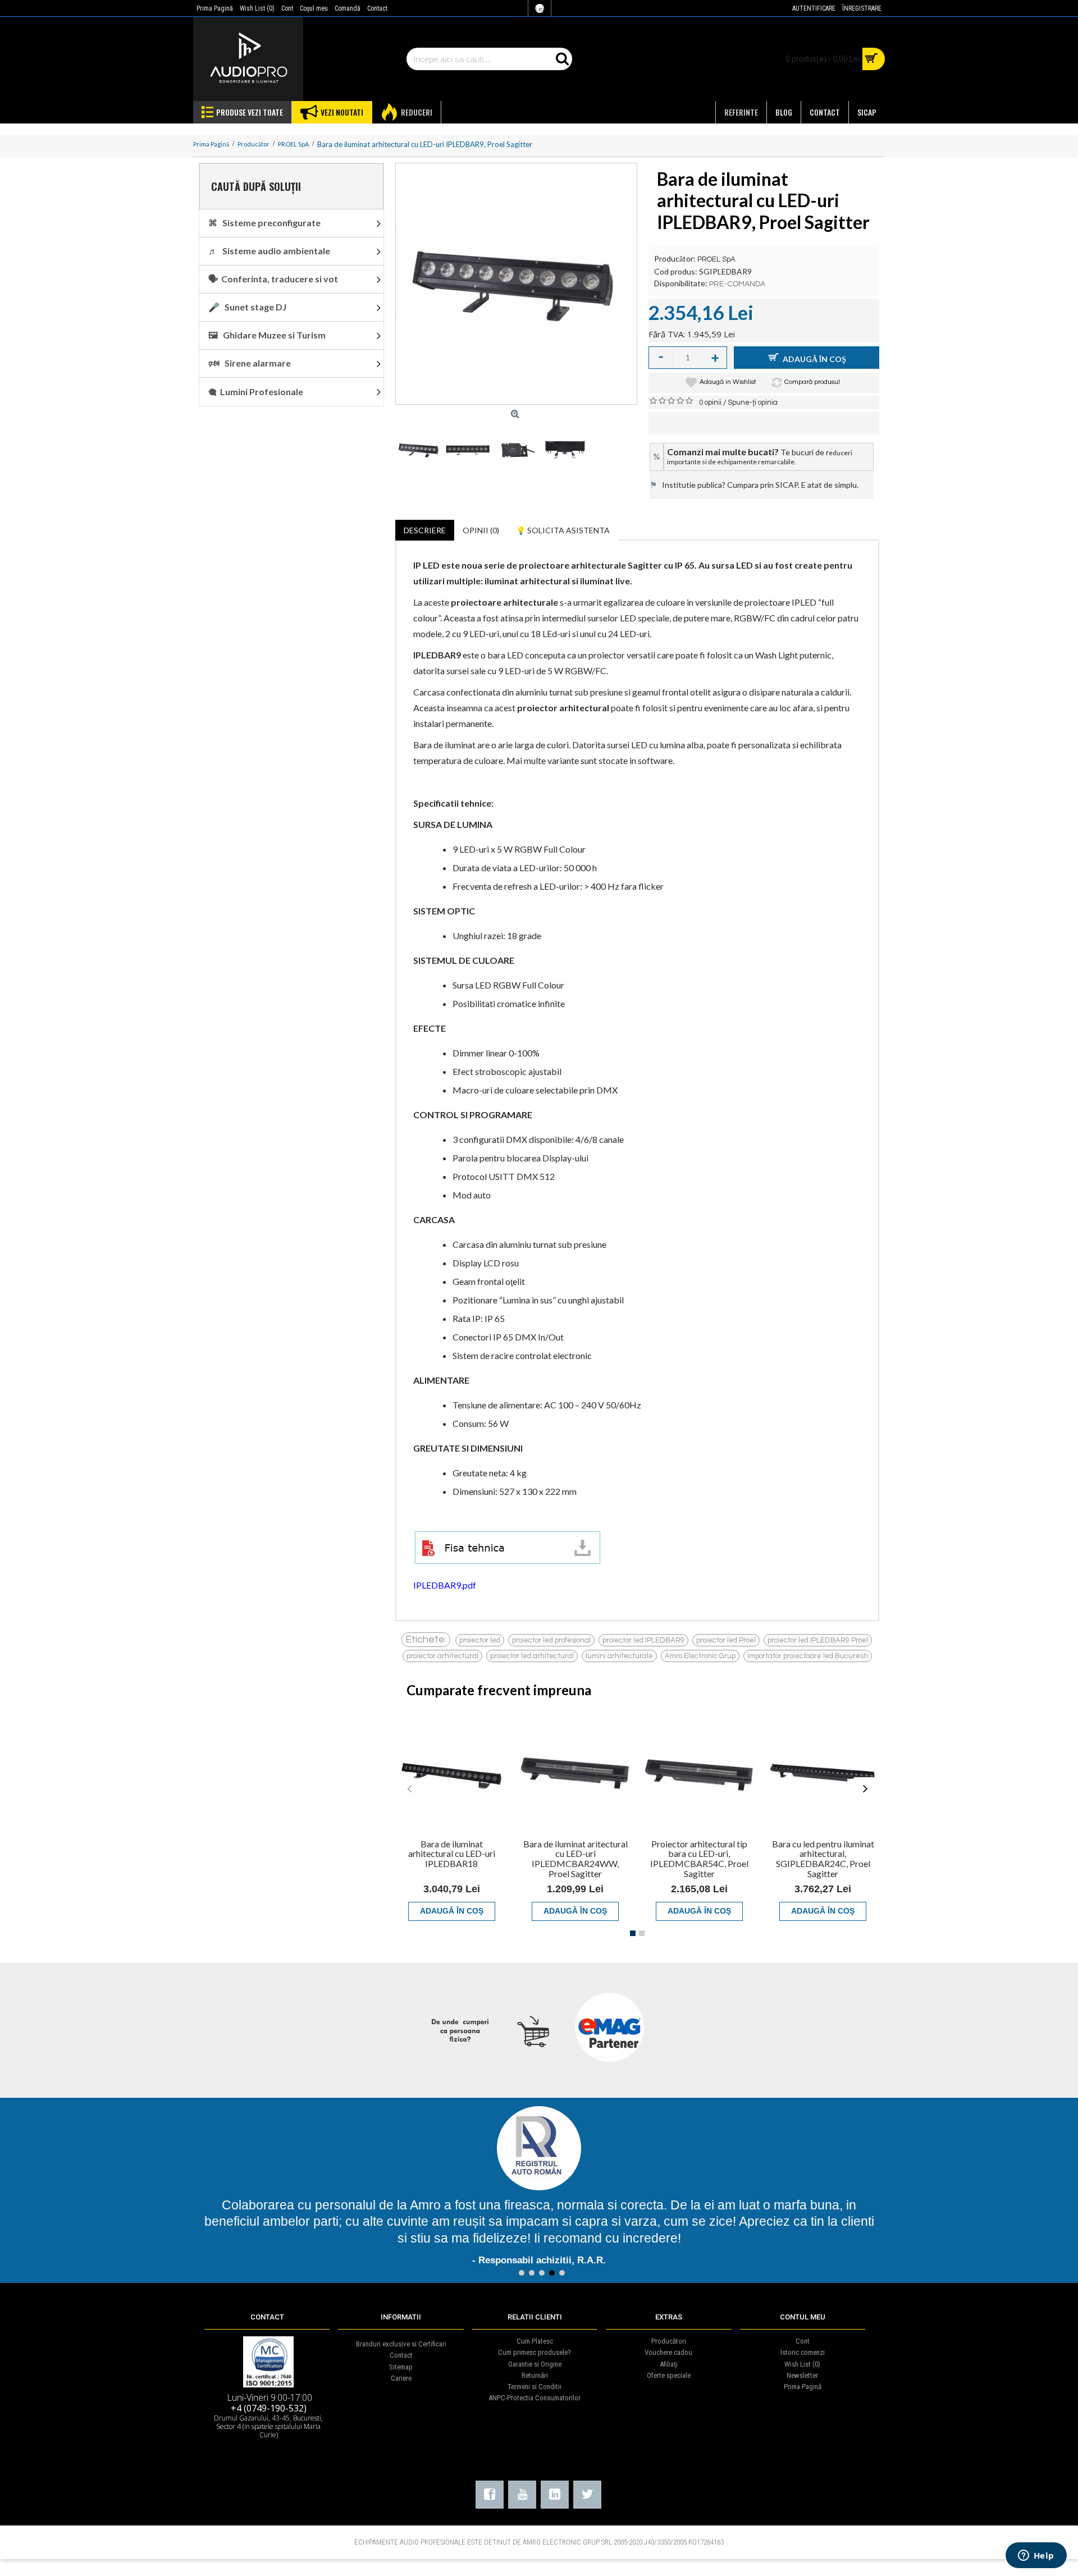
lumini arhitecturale (619, 1656)
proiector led (480, 1640)
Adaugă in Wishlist (728, 382)
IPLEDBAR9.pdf (445, 1585)
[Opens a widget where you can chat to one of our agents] (1036, 2556)
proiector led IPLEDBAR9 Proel (818, 1640)
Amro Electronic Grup (700, 1656)
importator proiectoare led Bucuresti (808, 1656)
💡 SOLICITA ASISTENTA (563, 530)
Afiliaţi (669, 2364)
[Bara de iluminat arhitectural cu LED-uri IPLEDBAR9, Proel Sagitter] (516, 284)
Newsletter (802, 2375)
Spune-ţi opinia (753, 402)
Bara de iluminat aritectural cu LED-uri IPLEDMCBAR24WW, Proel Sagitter (575, 1859)
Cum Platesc (535, 2341)
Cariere (401, 2378)
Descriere (425, 530)
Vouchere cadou (668, 2352)
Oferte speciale (669, 2375)
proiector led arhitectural (532, 1656)
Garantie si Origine (535, 2364)
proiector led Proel (726, 1640)
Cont (803, 2341)
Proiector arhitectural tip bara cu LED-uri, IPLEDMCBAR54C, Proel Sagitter (699, 1859)
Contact (401, 2355)
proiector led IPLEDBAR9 (643, 1640)
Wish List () (802, 2364)
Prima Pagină (803, 2387)
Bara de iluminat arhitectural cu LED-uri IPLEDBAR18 (452, 1854)
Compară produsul (812, 382)
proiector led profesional (551, 1640)
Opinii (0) (481, 530)
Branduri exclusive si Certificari (401, 2344)
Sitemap (401, 2367)
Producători (669, 2341)
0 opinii (710, 402)
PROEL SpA (716, 259)
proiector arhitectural (442, 1656)
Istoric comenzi (803, 2352)
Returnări (535, 2375)
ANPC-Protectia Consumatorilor (535, 2398)
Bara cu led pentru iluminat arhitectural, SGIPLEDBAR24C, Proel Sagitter (823, 1859)
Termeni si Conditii (535, 2387)
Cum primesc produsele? (535, 2352)
